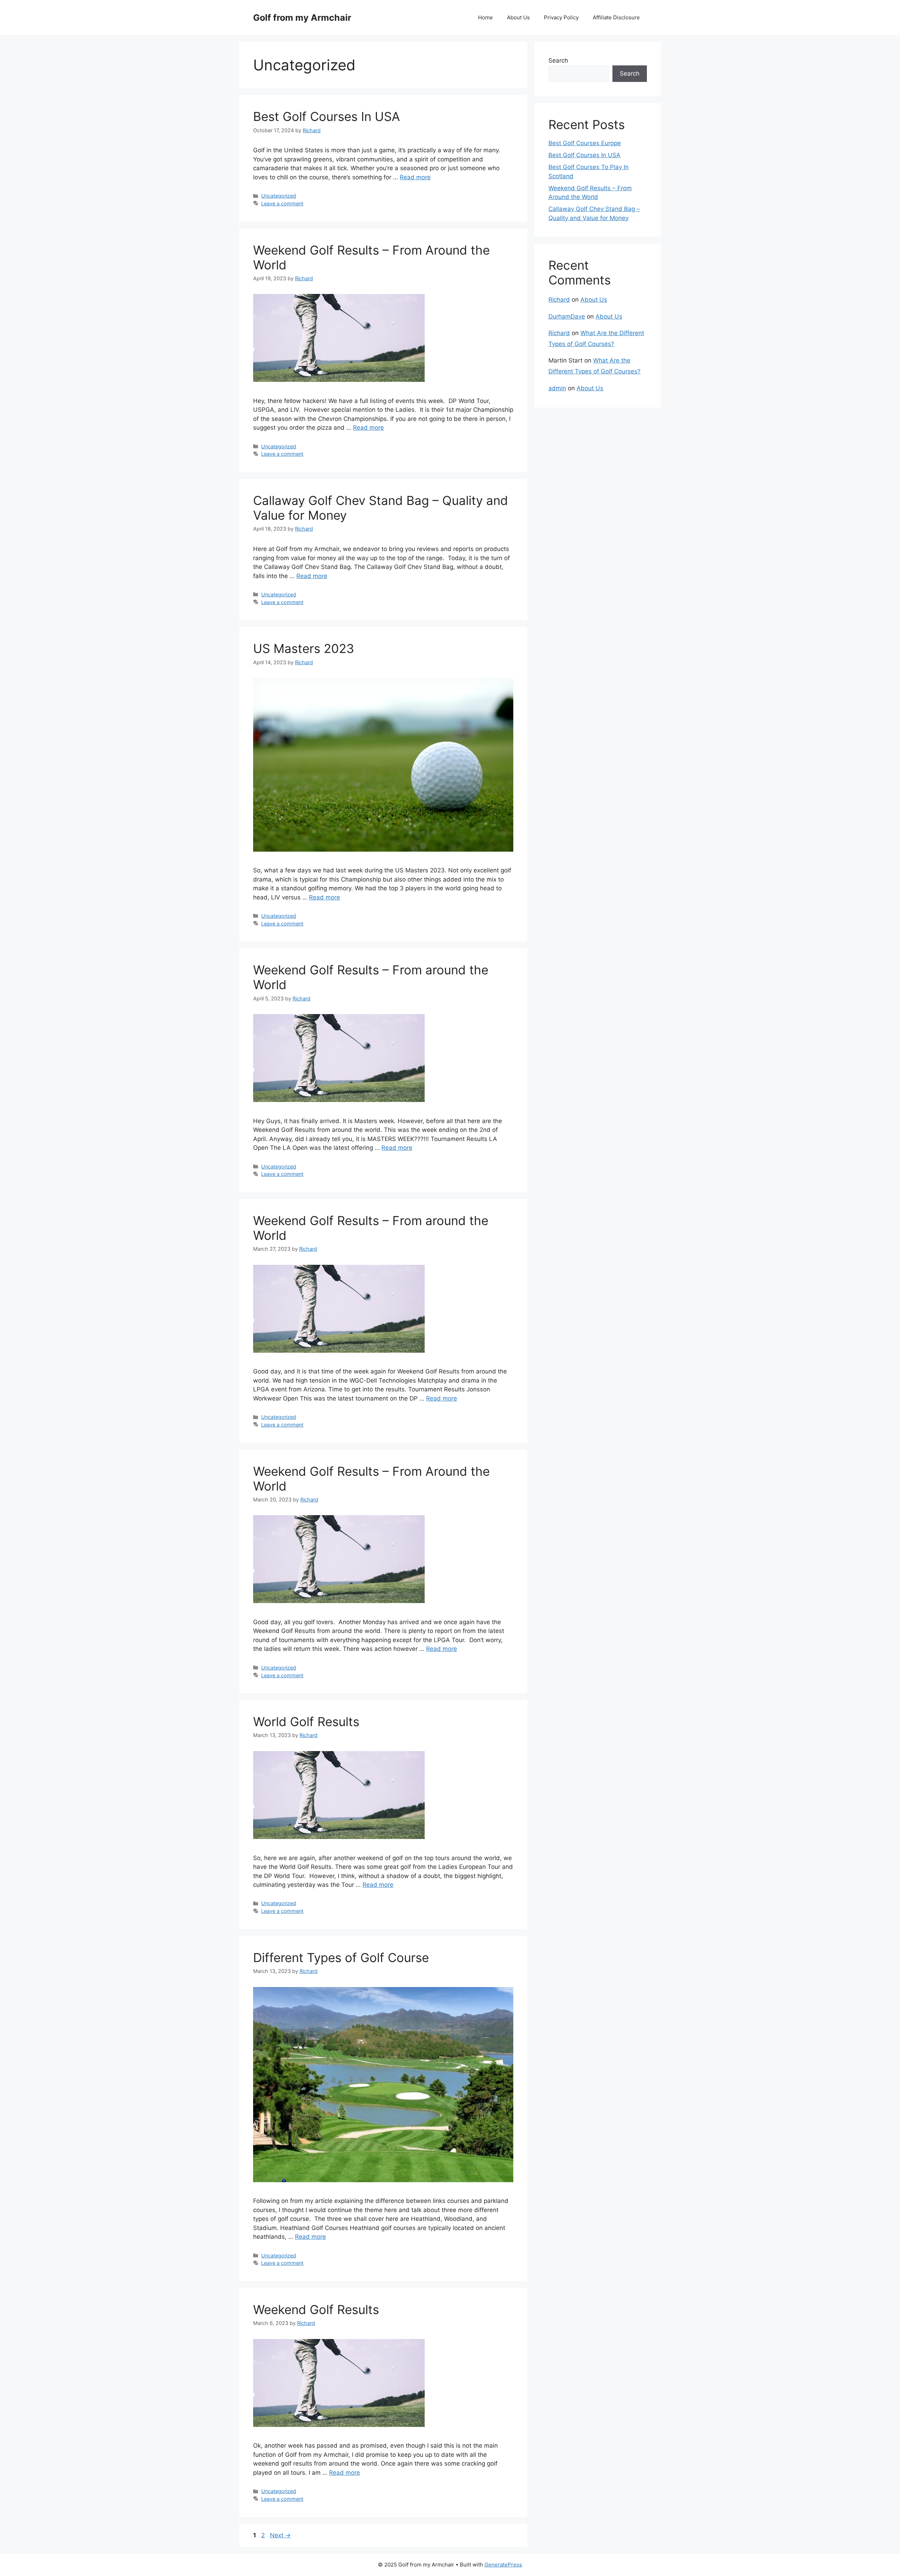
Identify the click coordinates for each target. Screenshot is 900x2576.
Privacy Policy (561, 17)
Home (486, 17)
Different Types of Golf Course (341, 1957)
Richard (559, 300)
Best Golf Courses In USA (327, 116)
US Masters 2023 (304, 648)
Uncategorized (279, 196)
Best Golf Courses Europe (585, 143)
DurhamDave (567, 316)
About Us (518, 17)
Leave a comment (282, 203)
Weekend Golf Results (316, 2309)
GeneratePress (503, 2565)
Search (558, 60)
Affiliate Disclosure (616, 17)
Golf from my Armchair (302, 18)
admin (557, 388)
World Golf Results (306, 1722)
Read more (415, 177)
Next (280, 2535)
